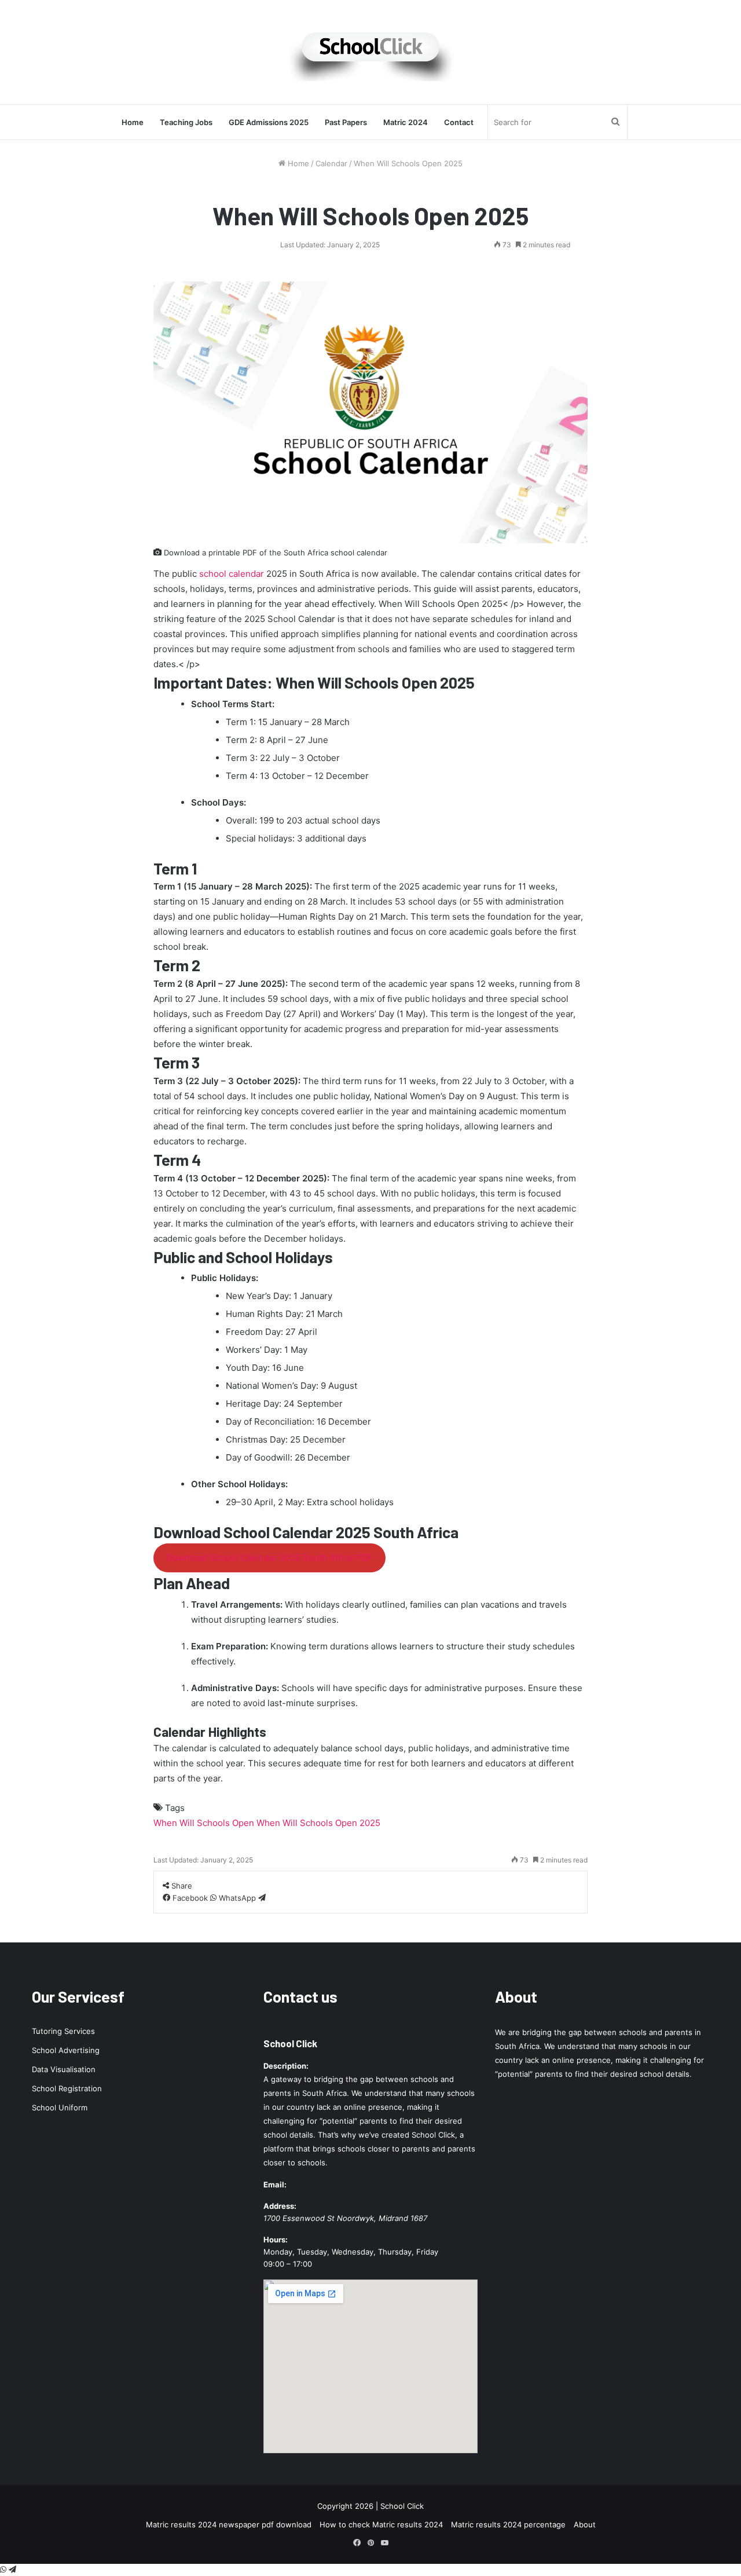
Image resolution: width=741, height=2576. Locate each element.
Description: (286, 2066)
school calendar (232, 574)
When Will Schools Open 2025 (318, 1823)
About (585, 2524)
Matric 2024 (406, 122)
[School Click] (370, 52)
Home (133, 122)
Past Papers (346, 122)
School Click (290, 2043)
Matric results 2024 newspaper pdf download (229, 2524)
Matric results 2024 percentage (508, 2524)
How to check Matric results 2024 (381, 2524)
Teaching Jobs (186, 122)
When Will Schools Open (204, 1823)
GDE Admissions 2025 (269, 122)
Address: (280, 2206)
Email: (275, 2185)
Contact (459, 122)
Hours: (276, 2240)
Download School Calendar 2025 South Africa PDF (269, 1558)
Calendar (331, 163)
